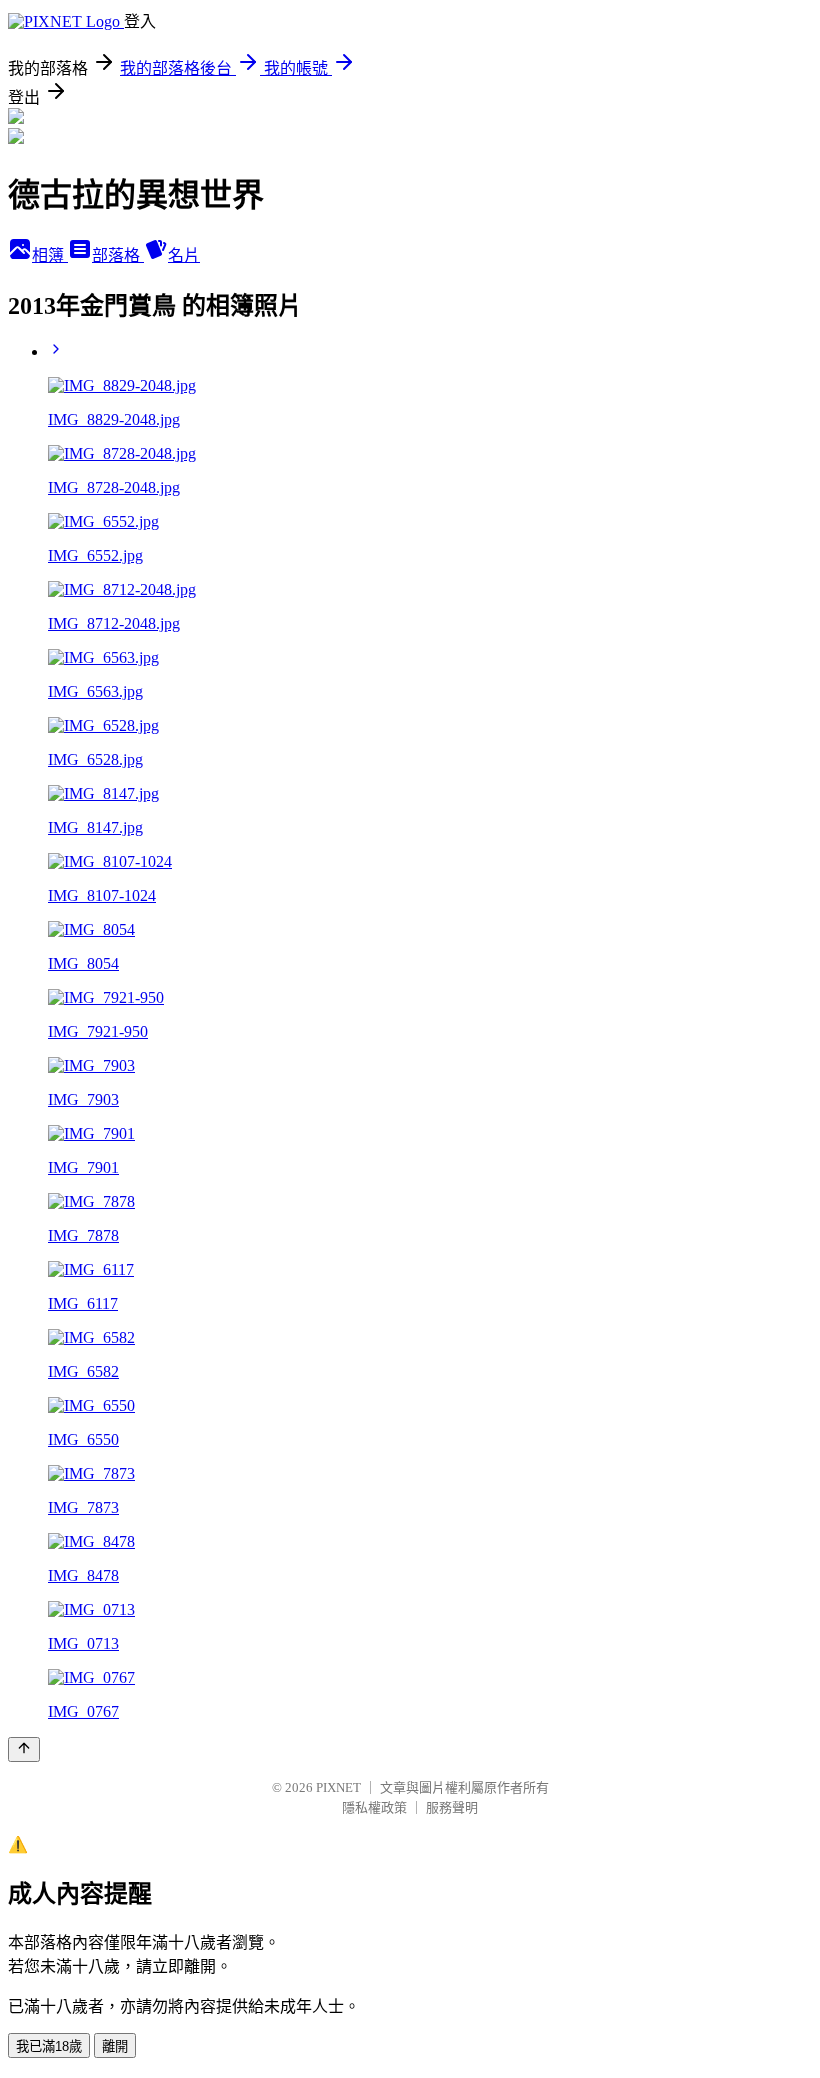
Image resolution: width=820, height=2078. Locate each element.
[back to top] (24, 1749)
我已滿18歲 (49, 2046)
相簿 (50, 255)
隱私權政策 (374, 1807)
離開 (115, 2046)
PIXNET (338, 1787)
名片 (184, 255)
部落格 (118, 255)
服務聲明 (452, 1807)
